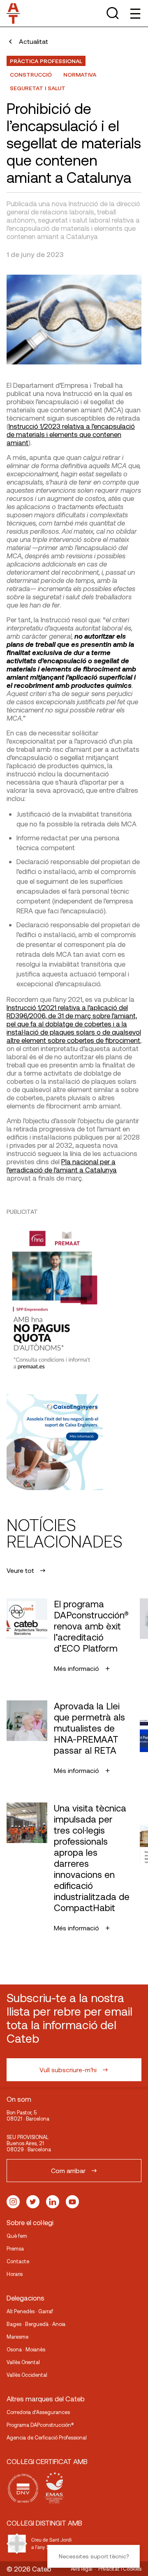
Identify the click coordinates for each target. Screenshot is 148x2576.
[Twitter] (33, 2202)
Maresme (17, 2337)
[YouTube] (72, 2202)
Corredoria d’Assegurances (38, 2412)
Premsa (15, 2248)
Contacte (18, 2261)
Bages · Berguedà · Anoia (36, 2324)
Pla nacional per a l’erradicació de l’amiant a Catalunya (62, 1165)
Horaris (15, 2274)
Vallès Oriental (23, 2362)
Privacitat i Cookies (120, 2569)
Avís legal (82, 2569)
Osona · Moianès (26, 2349)
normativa (80, 74)
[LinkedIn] (53, 2202)
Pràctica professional (46, 61)
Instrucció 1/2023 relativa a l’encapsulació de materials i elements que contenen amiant (71, 434)
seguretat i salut (38, 88)
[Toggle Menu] (135, 13)
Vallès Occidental (27, 2375)
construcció (31, 74)
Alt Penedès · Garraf (30, 2311)
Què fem (17, 2236)
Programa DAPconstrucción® (40, 2425)
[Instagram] (13, 2202)
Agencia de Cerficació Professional (47, 2437)
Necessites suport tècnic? (94, 2556)
